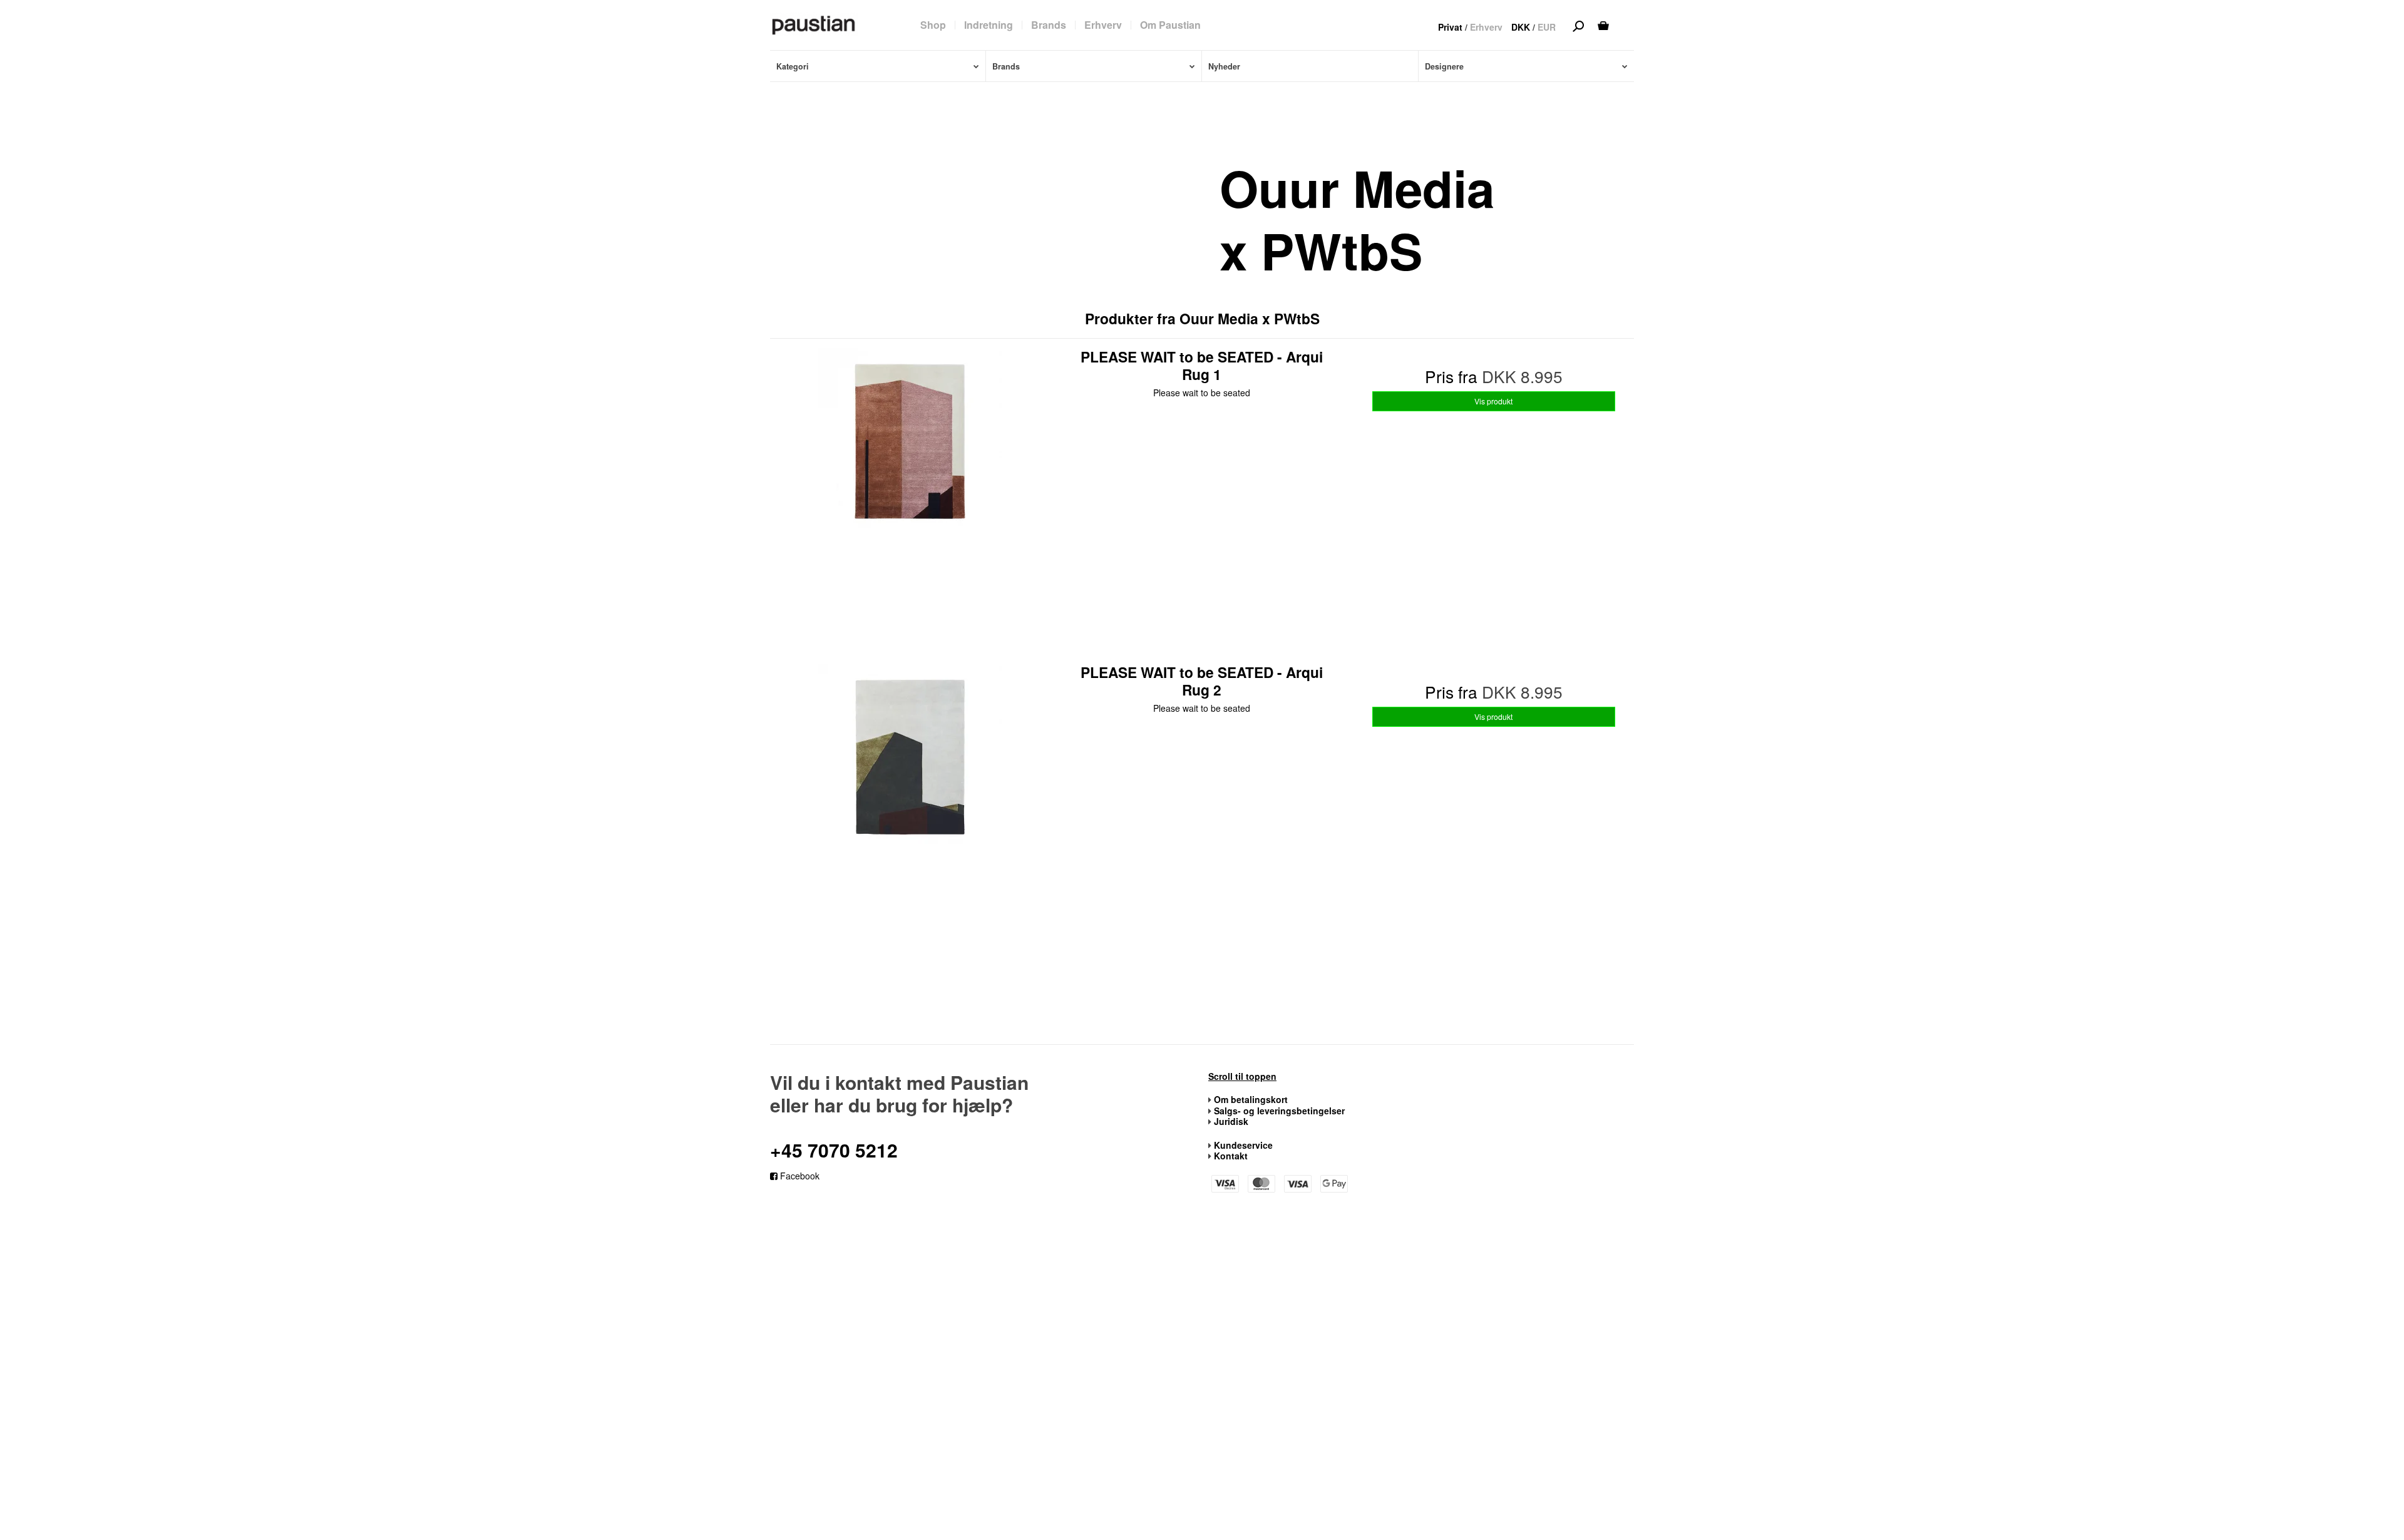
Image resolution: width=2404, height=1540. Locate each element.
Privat (1450, 27)
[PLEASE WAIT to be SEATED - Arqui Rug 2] (910, 803)
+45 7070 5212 (834, 1150)
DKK (1521, 27)
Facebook (799, 1176)
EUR (1547, 27)
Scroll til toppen (1242, 1077)
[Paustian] (814, 24)
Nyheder (1224, 66)
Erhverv (1486, 27)
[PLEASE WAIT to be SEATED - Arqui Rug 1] (910, 488)
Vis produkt (1493, 401)
